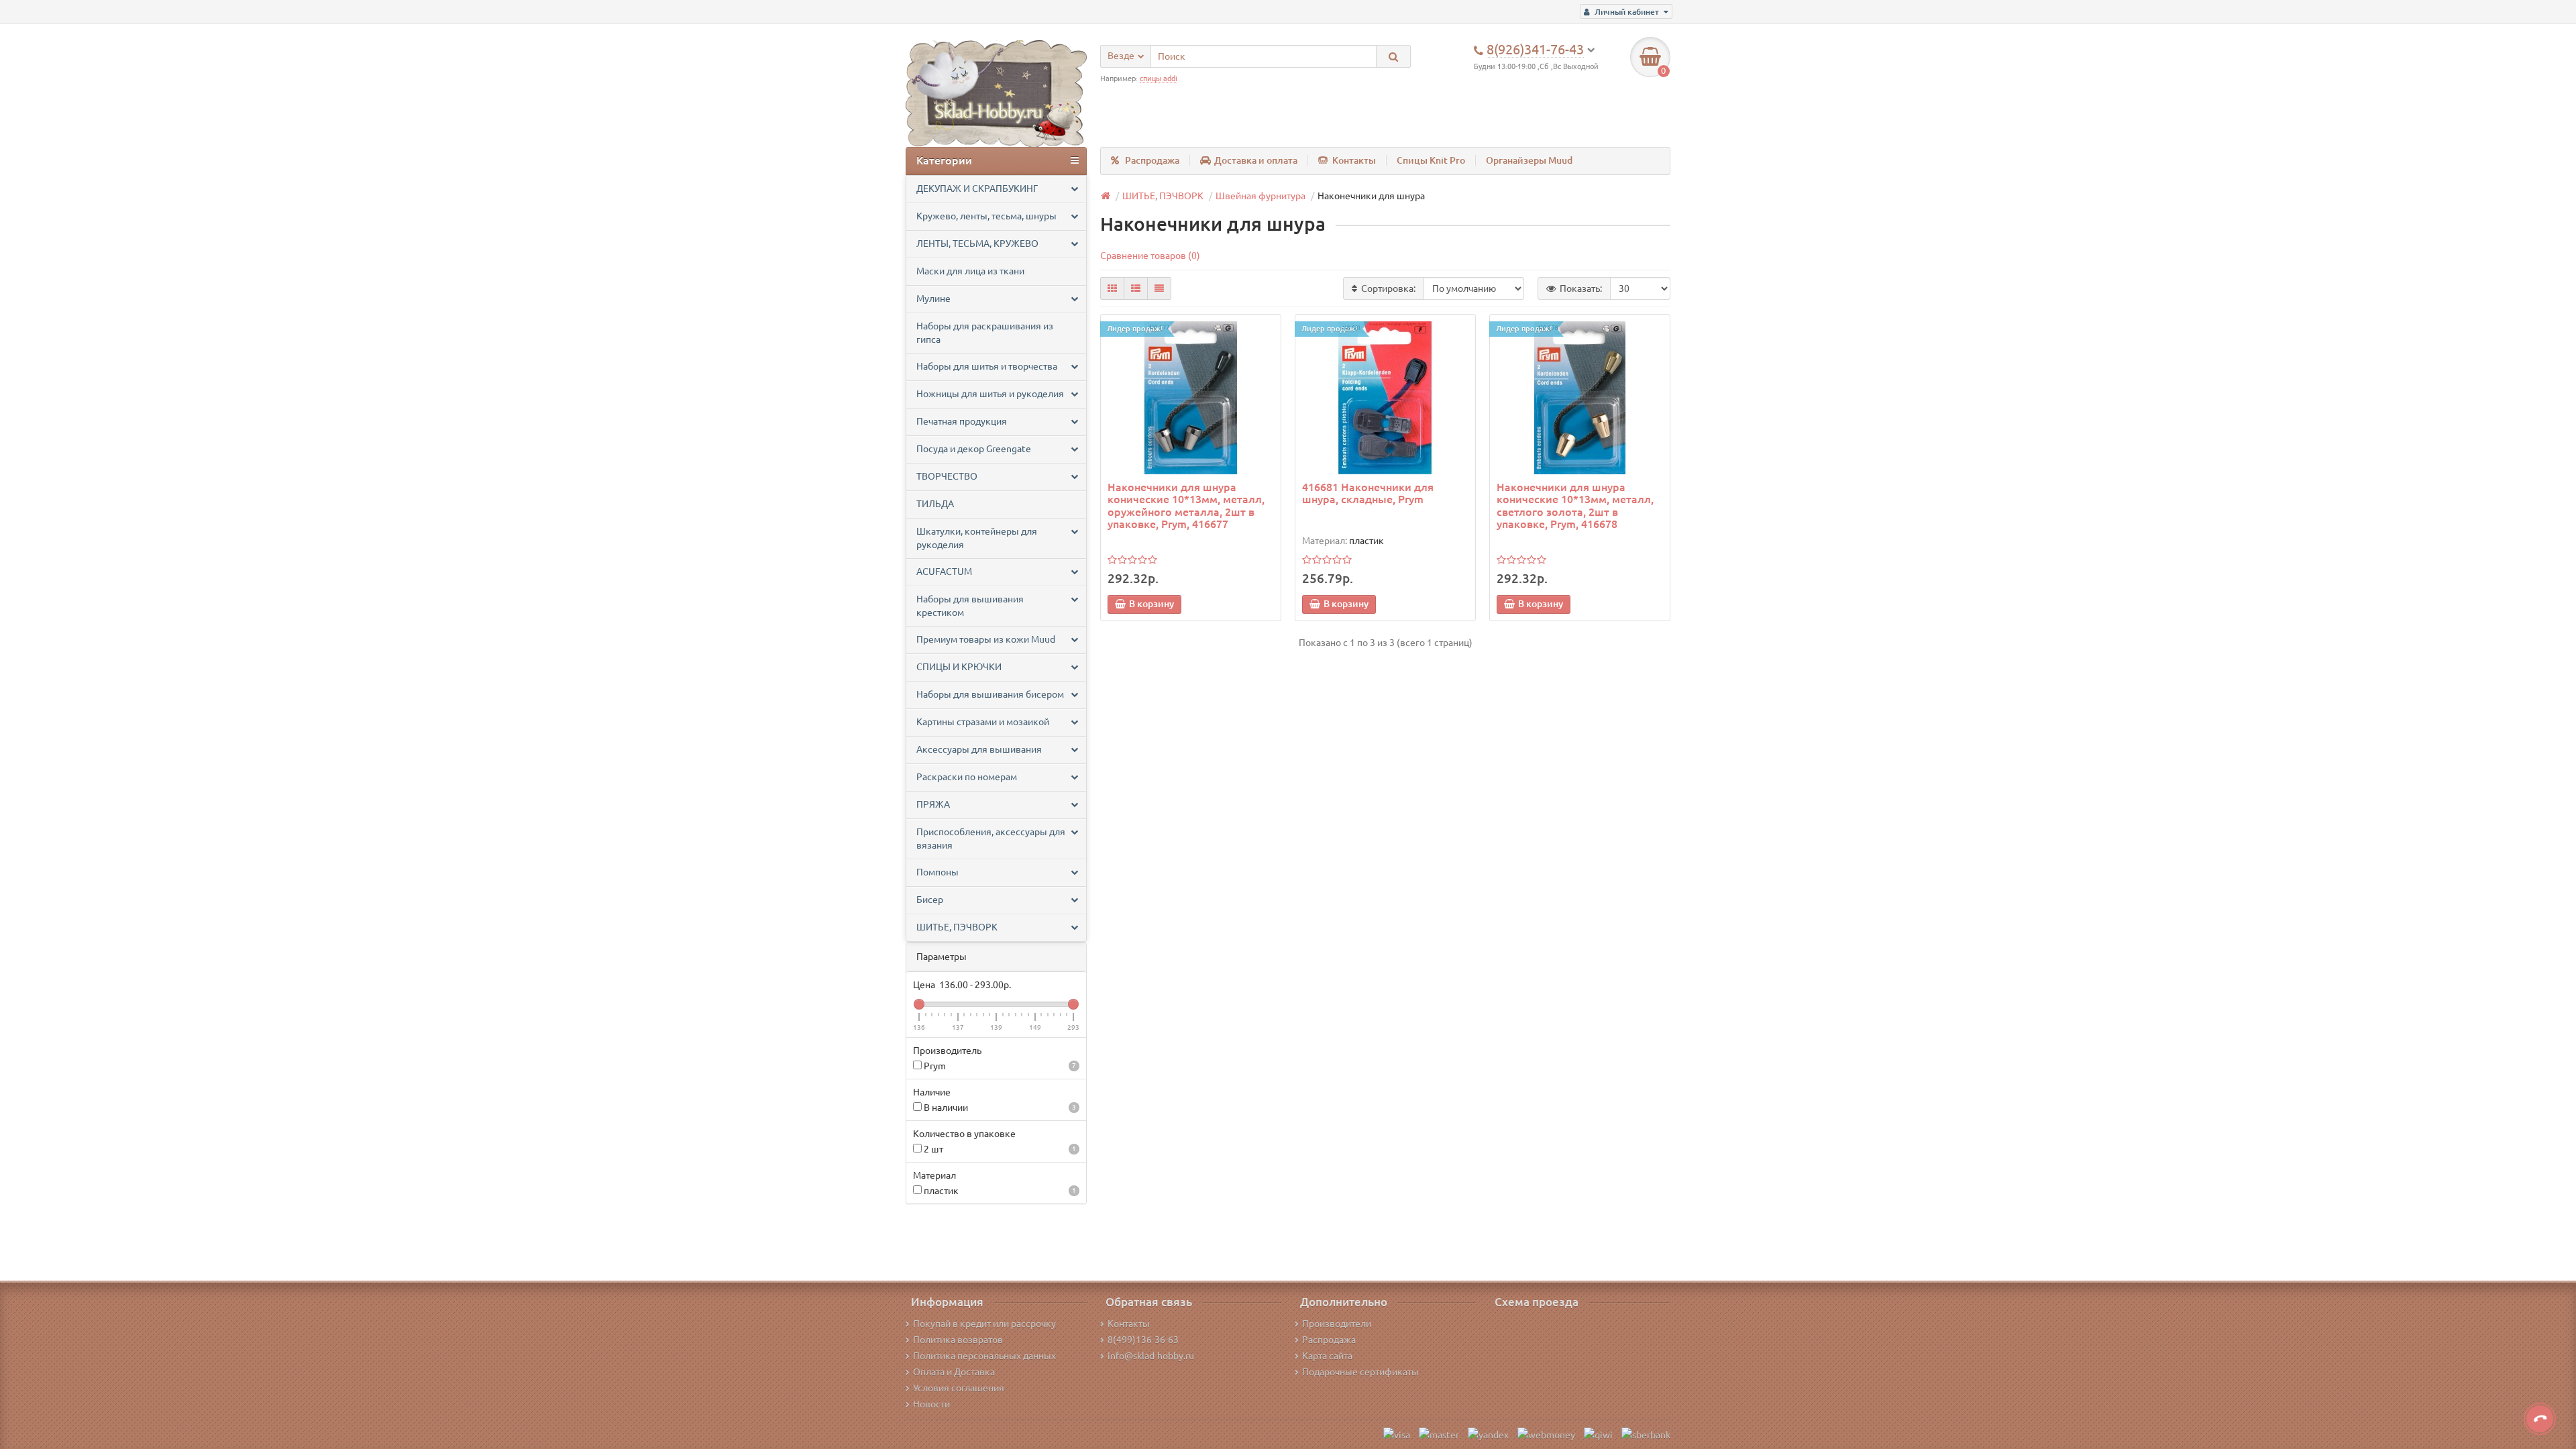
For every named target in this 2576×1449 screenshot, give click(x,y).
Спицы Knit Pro (1431, 160)
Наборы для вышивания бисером (990, 694)
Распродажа (1152, 160)
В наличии (999, 1108)
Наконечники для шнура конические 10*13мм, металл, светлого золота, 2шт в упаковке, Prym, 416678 (1575, 505)
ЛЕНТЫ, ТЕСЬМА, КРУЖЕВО (977, 244)
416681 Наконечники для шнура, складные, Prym (1368, 493)
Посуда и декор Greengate (974, 449)
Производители (1337, 1324)
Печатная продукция (962, 421)
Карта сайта (1327, 1356)
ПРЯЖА (933, 804)
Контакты (1354, 160)
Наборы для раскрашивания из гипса (985, 333)
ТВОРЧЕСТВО (947, 476)
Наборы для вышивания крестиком (970, 606)
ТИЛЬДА (935, 504)
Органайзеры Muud (1529, 160)
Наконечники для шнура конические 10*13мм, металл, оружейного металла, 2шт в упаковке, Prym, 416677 (1186, 505)
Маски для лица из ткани (970, 271)
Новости (931, 1404)
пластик (999, 1191)
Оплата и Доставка (954, 1372)
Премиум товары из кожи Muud (986, 639)
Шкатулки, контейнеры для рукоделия (977, 538)
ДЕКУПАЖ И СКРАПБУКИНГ (977, 189)
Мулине (933, 299)
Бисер (930, 900)
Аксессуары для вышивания (979, 749)
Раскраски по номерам (967, 777)
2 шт (999, 1149)
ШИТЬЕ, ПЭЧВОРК (957, 927)
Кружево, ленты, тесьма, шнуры (986, 216)
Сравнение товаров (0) (1150, 256)
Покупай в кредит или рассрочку (984, 1324)
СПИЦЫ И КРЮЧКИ (959, 667)
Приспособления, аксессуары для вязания (991, 839)
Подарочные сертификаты (1360, 1372)
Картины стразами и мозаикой (983, 722)
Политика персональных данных (984, 1356)
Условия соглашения (959, 1388)
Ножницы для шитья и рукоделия (990, 394)
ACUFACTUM (944, 572)
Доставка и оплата (1256, 160)
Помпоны (937, 872)
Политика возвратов (958, 1340)
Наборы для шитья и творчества (987, 366)
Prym (999, 1066)
